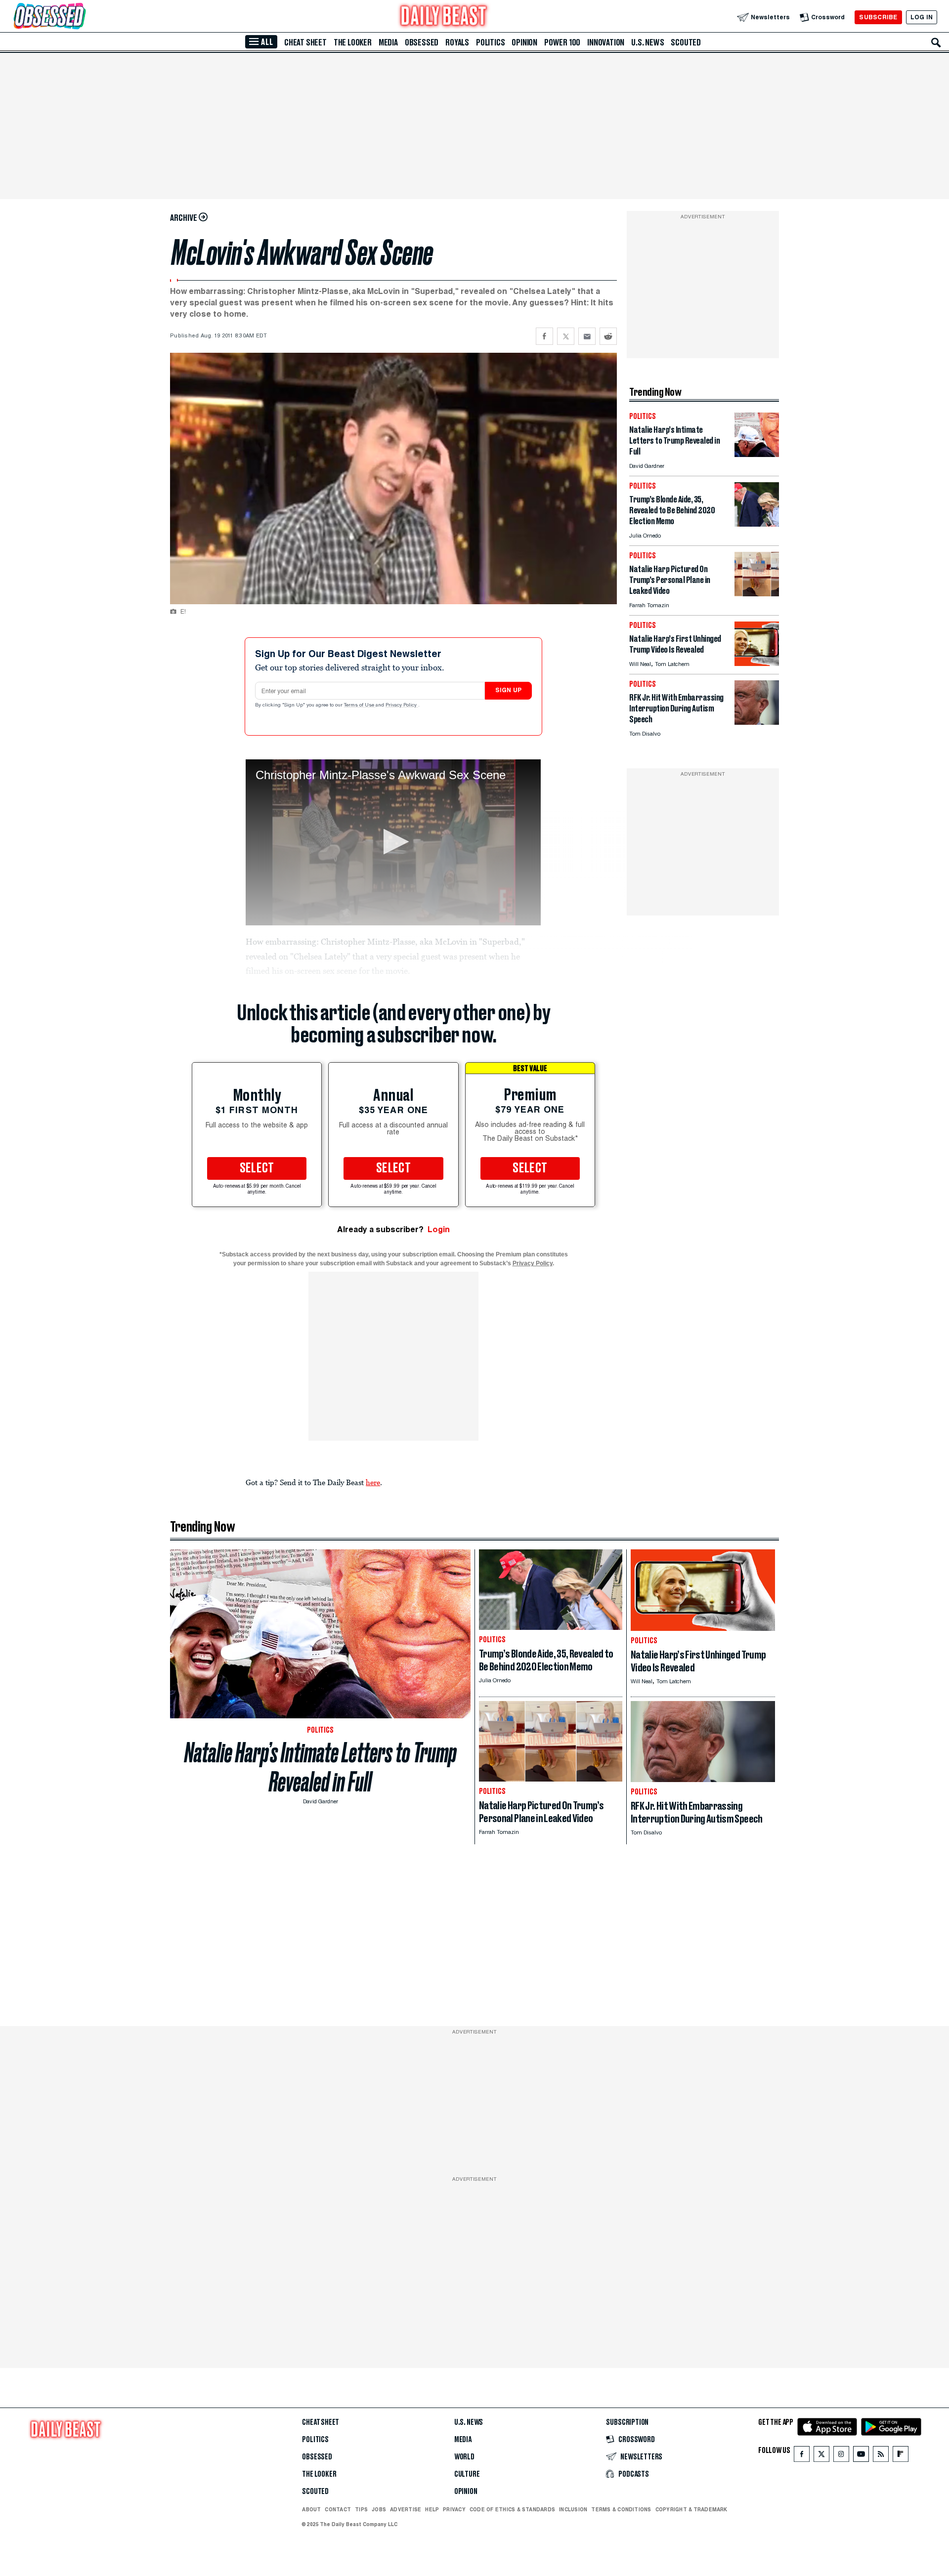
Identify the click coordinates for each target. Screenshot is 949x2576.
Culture (467, 2474)
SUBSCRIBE (878, 17)
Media (388, 42)
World (464, 2457)
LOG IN (922, 17)
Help (432, 2509)
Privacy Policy (402, 706)
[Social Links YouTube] (861, 2456)
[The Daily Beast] (444, 17)
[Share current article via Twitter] (566, 336)
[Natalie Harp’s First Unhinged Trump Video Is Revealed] (757, 663)
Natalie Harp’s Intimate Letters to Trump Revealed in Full (321, 1767)
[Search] (936, 42)
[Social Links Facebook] (802, 2456)
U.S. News (647, 42)
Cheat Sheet (305, 42)
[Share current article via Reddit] (608, 336)
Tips (361, 2509)
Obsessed (422, 42)
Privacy (454, 2509)
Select (257, 1168)
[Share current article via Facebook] (544, 336)
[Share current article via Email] (587, 336)
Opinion (524, 42)
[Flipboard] (900, 2456)
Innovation (606, 42)
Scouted (686, 42)
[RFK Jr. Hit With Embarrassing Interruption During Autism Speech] (757, 722)
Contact (338, 2509)
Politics (490, 42)
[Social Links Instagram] (841, 2456)
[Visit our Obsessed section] (81, 17)
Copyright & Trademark (691, 2509)
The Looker (353, 42)
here (373, 1482)
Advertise (406, 2509)
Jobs (379, 2509)
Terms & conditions (621, 2509)
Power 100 (562, 42)
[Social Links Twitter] (821, 2456)
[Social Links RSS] (881, 2456)
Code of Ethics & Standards (512, 2509)
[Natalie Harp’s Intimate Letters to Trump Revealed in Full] (757, 454)
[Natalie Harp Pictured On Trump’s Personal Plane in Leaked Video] (757, 594)
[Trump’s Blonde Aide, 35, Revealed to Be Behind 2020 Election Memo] (757, 524)
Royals (457, 42)
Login (439, 1229)
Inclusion (573, 2509)
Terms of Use (360, 706)
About (311, 2509)
